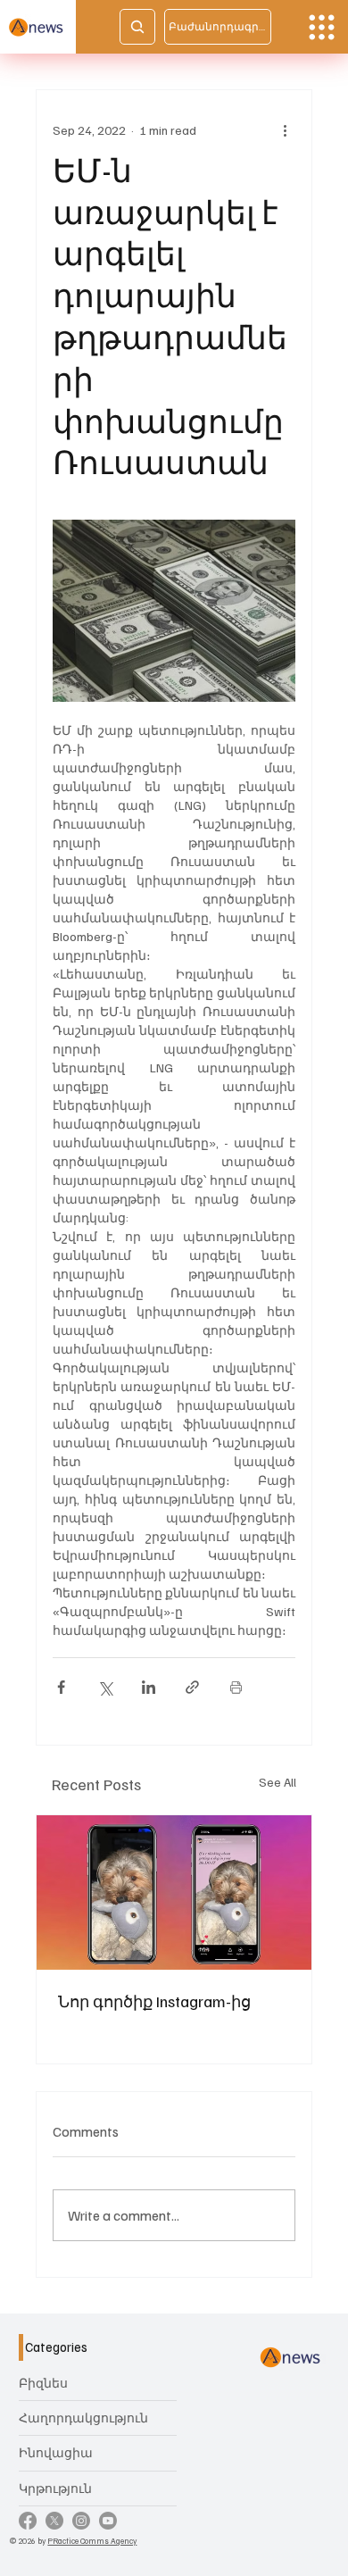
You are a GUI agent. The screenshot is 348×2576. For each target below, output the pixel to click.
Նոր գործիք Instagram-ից (154, 2001)
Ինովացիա (56, 2452)
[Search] (137, 27)
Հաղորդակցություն (83, 2418)
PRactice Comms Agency (92, 2540)
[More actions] (285, 129)
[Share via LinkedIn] (149, 1687)
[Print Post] (236, 1687)
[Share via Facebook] (61, 1687)
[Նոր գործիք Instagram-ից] (174, 1892)
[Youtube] (108, 2521)
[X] (54, 2521)
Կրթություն (55, 2488)
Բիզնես (43, 2383)
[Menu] (322, 27)
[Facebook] (28, 2521)
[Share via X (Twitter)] (105, 1687)
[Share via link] (192, 1687)
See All (278, 1782)
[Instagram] (81, 2521)
